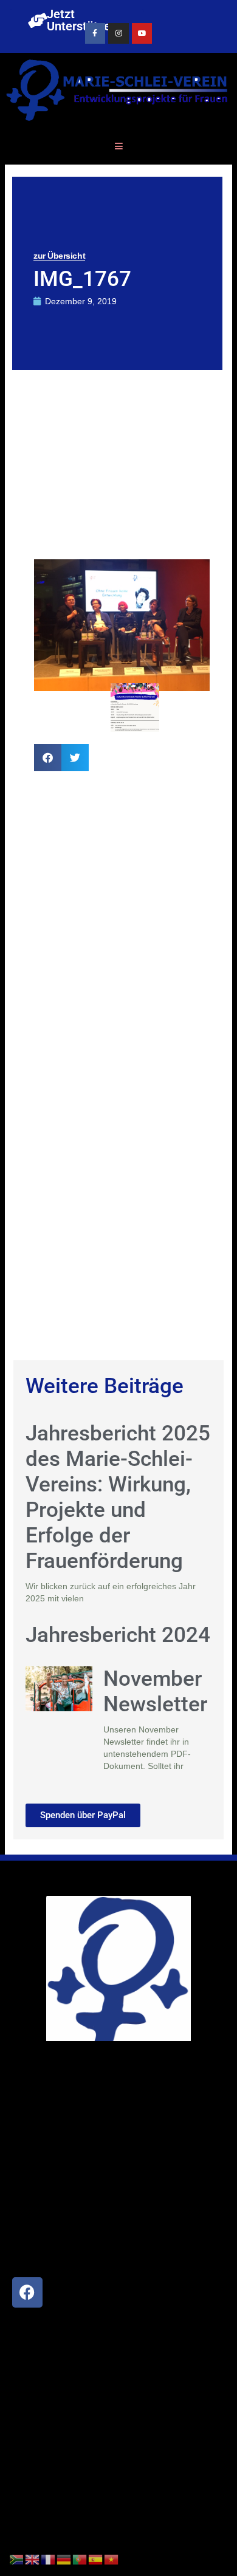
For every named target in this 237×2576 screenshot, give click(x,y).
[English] (33, 2559)
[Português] (80, 2559)
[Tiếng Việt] (112, 2559)
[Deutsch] (64, 2559)
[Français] (49, 2559)
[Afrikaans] (17, 2559)
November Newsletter (155, 1692)
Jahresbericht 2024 (118, 1635)
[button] (48, 758)
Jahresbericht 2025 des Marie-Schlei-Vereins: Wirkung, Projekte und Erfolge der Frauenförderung (118, 1497)
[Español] (96, 2559)
